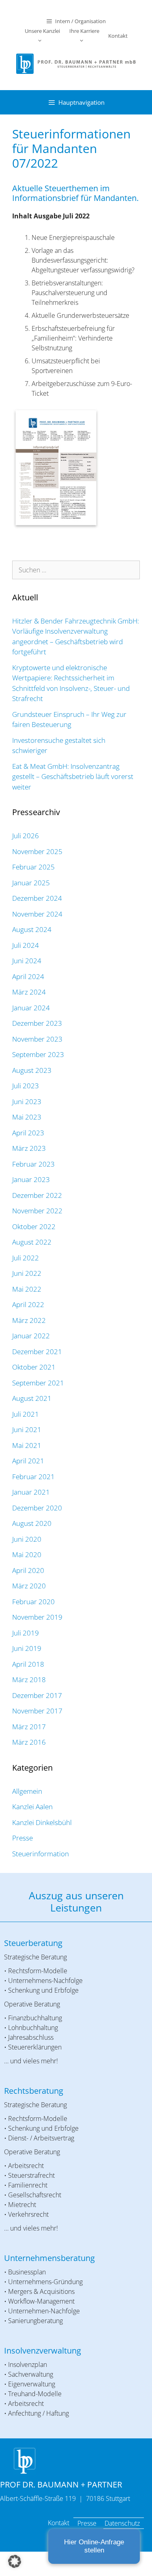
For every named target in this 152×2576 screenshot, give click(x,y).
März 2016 (29, 1742)
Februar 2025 (33, 867)
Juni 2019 (27, 1648)
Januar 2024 (31, 1008)
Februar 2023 (33, 1164)
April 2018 (28, 1664)
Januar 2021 (31, 1492)
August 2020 (32, 1523)
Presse (22, 1838)
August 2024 (32, 929)
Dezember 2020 (37, 1508)
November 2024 (37, 914)
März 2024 (29, 992)
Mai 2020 (27, 1554)
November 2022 (37, 1211)
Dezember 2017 (37, 1695)
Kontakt (118, 36)
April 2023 (28, 1133)
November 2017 (37, 1711)
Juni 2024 (27, 961)
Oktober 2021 (34, 1367)
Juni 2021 (27, 1429)
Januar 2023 (31, 1179)
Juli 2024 (26, 945)
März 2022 (29, 1320)
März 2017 (29, 1727)
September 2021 (38, 1383)
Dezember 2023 (37, 1023)
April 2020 (28, 1570)
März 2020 (29, 1586)
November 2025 (37, 851)
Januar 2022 (31, 1336)
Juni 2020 (27, 1539)
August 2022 (32, 1242)
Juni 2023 (27, 1101)
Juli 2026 (26, 836)
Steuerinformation (41, 1854)
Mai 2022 (27, 1289)
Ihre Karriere (84, 31)
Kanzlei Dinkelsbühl (42, 1822)
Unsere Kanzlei (42, 31)
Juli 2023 (26, 1086)
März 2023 (29, 1148)
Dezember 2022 (37, 1195)
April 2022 (28, 1304)
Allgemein (27, 1791)
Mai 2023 (27, 1117)
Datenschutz (122, 2523)
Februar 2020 (33, 1602)
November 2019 (37, 1617)
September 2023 (38, 1054)
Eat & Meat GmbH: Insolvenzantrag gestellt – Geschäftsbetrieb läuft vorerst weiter (73, 777)
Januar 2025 (31, 883)
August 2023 (32, 1070)
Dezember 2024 (37, 898)
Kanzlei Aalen (32, 1807)
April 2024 (28, 976)
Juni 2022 (27, 1273)
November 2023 (37, 1039)
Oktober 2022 (34, 1227)
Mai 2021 (27, 1445)
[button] (15, 2561)
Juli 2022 (26, 1258)
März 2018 (29, 1680)
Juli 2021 (26, 1414)
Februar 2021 (33, 1477)
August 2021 (32, 1398)
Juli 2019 (26, 1633)
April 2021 (28, 1461)
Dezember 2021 (37, 1352)
